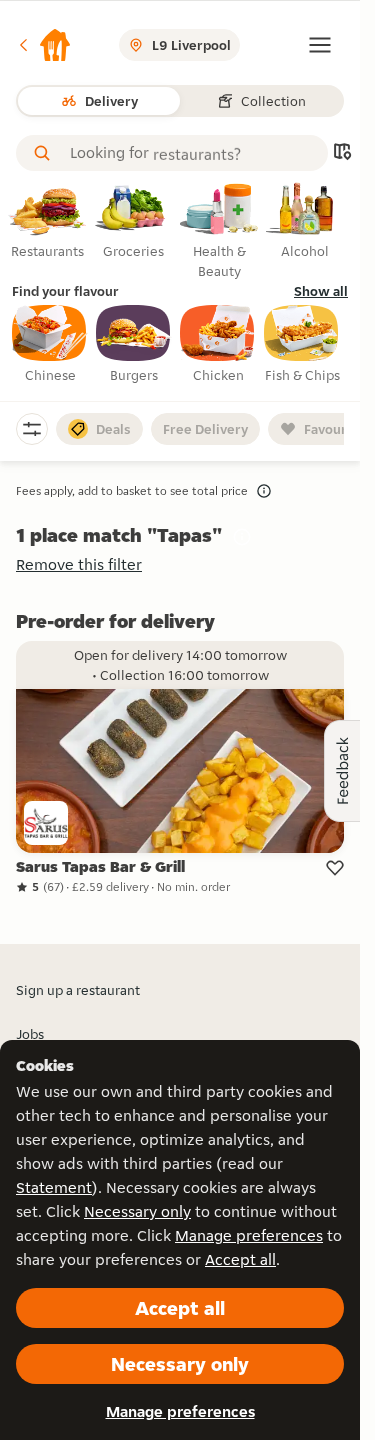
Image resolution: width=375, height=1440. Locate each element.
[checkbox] (50, 345)
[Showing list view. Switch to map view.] (342, 153)
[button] (44, 45)
